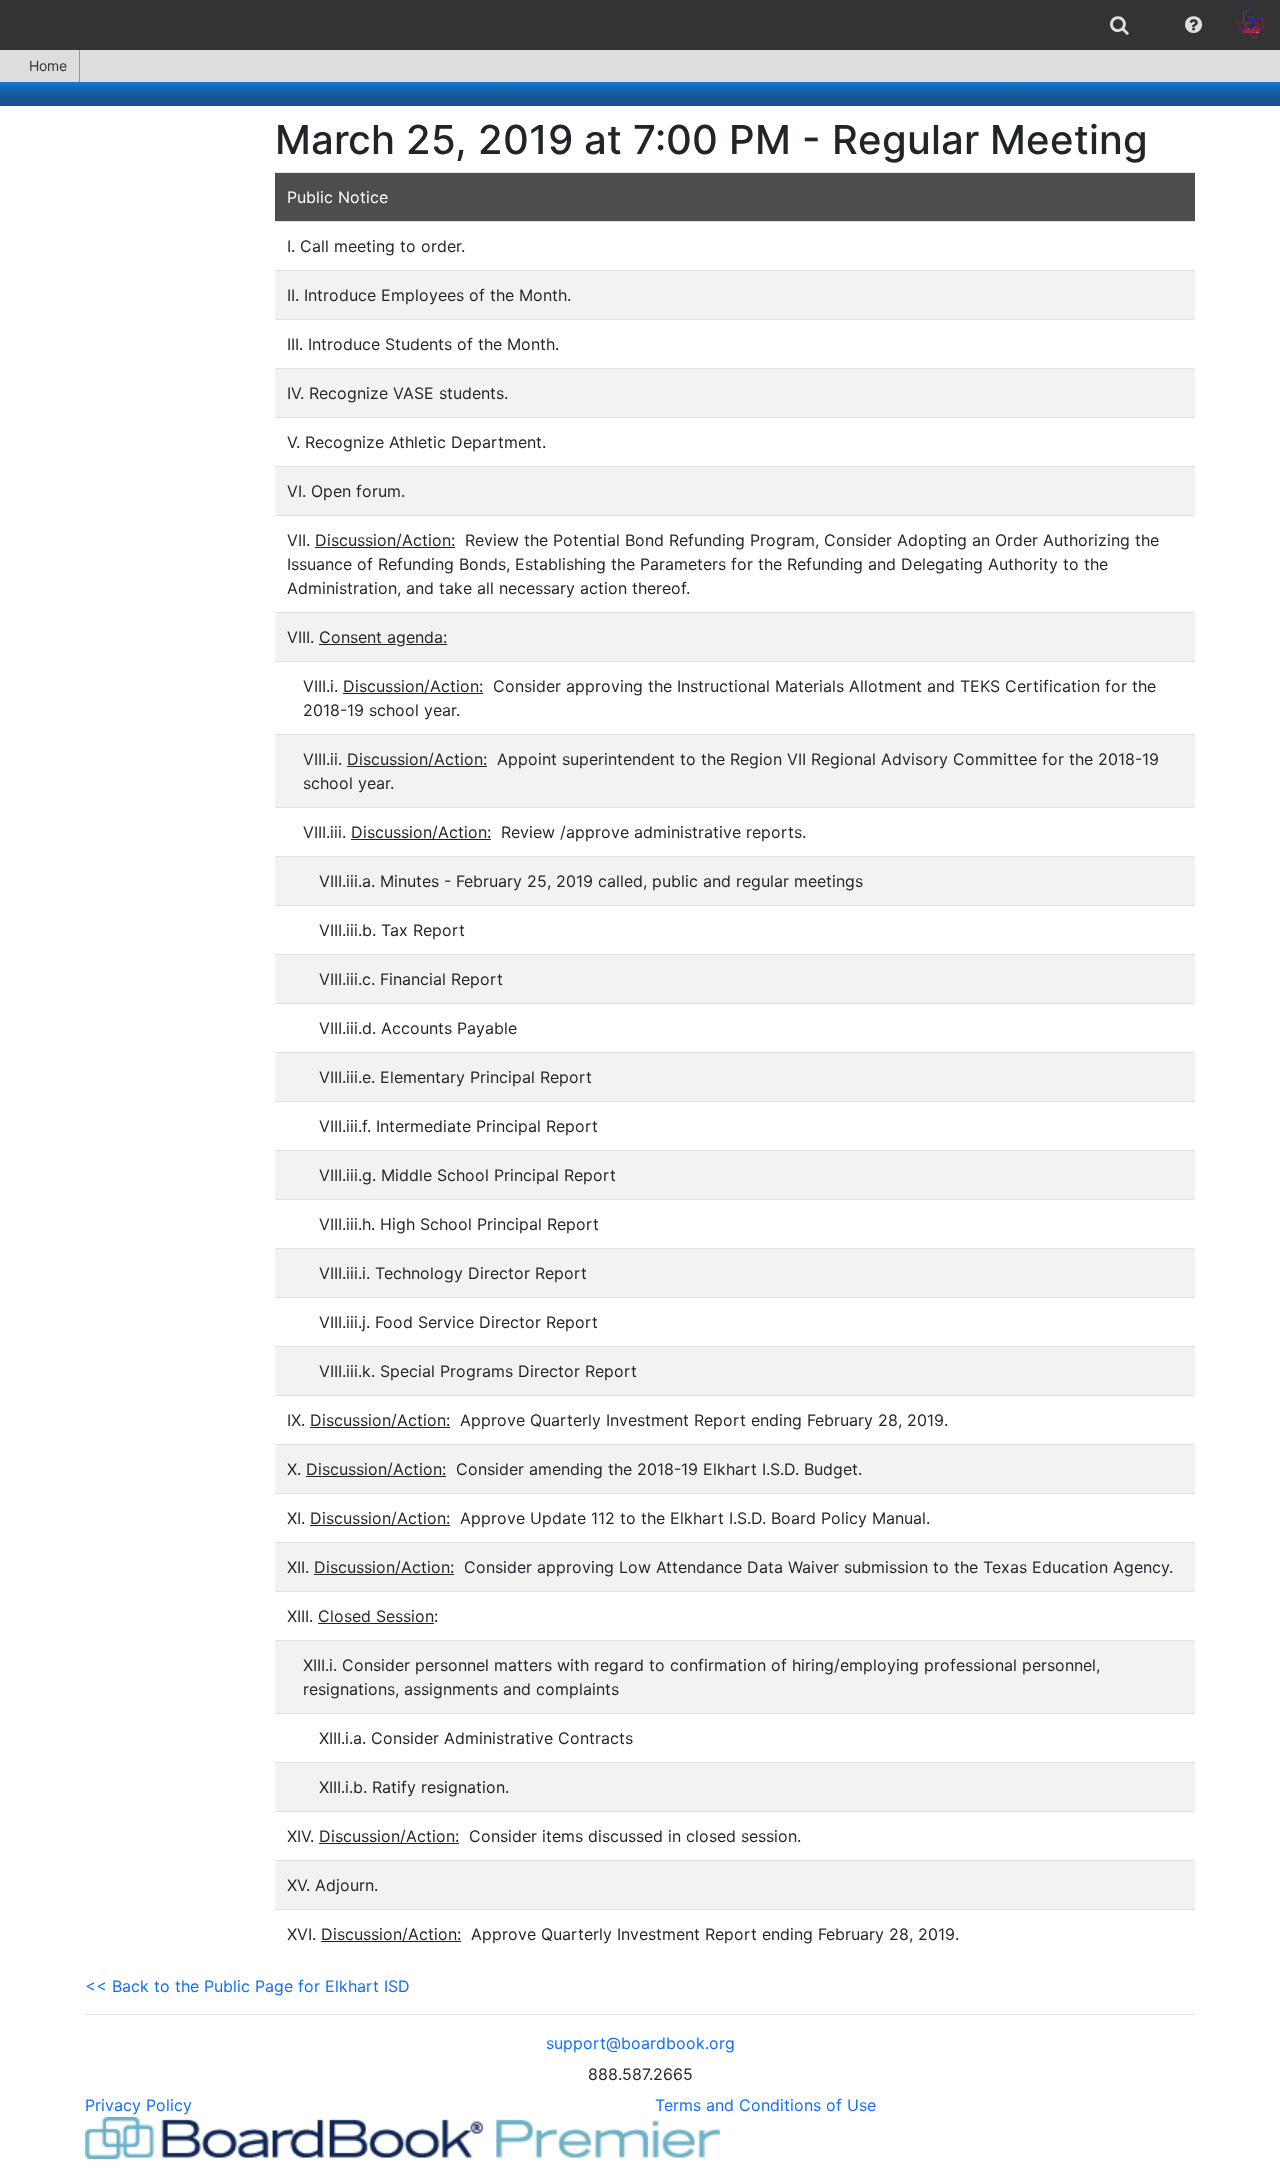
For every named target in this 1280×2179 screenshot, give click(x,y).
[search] (1119, 25)
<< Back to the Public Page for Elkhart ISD (247, 1986)
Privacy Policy (138, 2105)
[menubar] (640, 25)
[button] (1193, 25)
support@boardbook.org (640, 2043)
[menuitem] (1119, 25)
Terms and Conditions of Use (765, 2105)
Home (48, 65)
